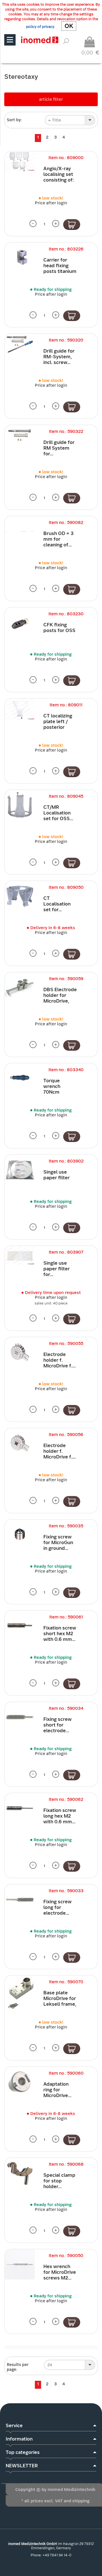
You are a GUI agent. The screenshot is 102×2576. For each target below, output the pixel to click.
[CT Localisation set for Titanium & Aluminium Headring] (20, 896)
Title (56, 120)
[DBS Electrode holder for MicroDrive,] (20, 987)
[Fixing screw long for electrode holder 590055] (20, 1900)
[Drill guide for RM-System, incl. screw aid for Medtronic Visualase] (20, 344)
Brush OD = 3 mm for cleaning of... (59, 539)
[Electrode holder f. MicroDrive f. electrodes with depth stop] (20, 1443)
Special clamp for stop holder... (59, 2181)
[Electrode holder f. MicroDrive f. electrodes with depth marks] (20, 1352)
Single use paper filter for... (57, 1269)
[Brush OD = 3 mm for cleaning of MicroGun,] (20, 531)
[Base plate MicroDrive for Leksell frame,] (20, 1993)
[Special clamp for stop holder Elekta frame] (20, 2173)
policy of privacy (40, 27)
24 (50, 2365)
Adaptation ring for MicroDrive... (57, 2090)
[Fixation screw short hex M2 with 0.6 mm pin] (20, 1626)
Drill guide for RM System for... (59, 448)
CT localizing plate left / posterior (58, 722)
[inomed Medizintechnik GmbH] (40, 40)
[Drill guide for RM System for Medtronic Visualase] (20, 435)
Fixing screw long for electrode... (58, 1907)
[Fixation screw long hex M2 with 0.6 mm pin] (20, 1808)
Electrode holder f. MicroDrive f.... (59, 1360)
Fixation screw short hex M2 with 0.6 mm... (60, 1634)
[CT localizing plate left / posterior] (20, 709)
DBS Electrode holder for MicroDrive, (60, 995)
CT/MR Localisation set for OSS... (58, 813)
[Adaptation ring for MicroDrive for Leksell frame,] (20, 2082)
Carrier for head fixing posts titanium (60, 266)
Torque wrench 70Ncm (52, 1086)
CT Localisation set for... (57, 904)
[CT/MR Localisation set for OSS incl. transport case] (20, 805)
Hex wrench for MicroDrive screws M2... (60, 2272)
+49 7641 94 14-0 (57, 2555)
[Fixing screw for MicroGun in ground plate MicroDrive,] (20, 1535)
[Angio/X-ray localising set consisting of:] (20, 161)
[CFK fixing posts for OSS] (20, 623)
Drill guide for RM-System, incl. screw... (59, 357)
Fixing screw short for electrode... (58, 1725)
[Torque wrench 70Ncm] (20, 1079)
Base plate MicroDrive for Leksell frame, (60, 1998)
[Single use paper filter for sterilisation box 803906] (20, 1255)
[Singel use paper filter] (20, 1170)
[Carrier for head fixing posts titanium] (20, 258)
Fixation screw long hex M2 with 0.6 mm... (60, 1816)
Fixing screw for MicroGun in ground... (58, 1543)
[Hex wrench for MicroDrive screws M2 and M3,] (20, 2264)
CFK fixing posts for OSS (59, 628)
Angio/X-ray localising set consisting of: (59, 174)
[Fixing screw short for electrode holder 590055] (20, 1717)
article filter (51, 99)
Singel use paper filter (57, 1175)
